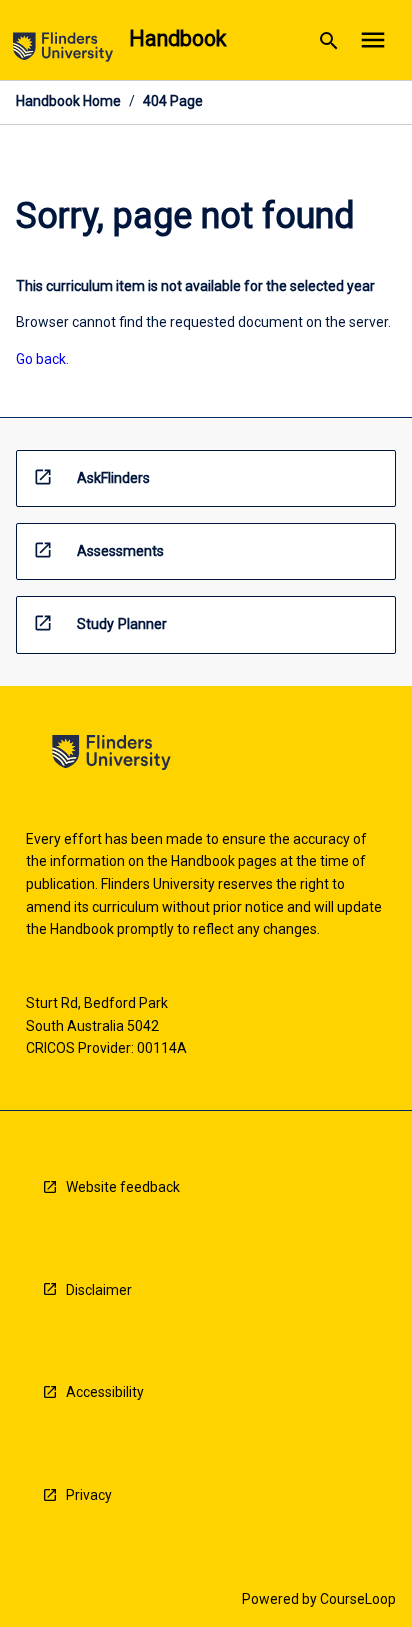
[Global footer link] (111, 755)
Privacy (89, 1495)
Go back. (42, 359)
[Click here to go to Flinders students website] (63, 50)
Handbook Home (68, 101)
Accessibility (105, 1392)
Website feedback (123, 1187)
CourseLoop (358, 1599)
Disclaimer (99, 1290)
